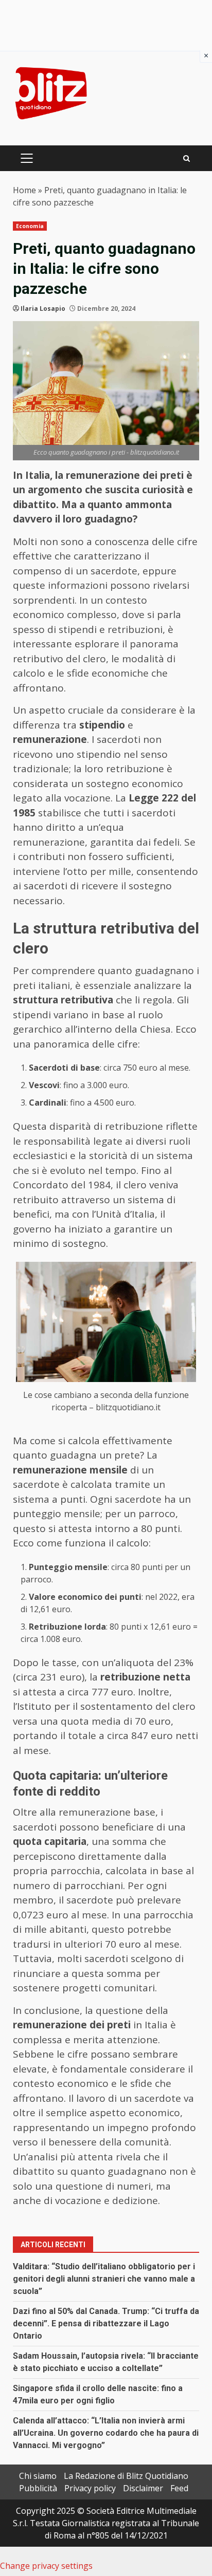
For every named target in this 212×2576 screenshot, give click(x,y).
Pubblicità (38, 2488)
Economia (30, 226)
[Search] (187, 158)
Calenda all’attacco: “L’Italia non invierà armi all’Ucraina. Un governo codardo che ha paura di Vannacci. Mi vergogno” (106, 2433)
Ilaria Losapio (43, 309)
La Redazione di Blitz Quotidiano (126, 2476)
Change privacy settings (46, 2566)
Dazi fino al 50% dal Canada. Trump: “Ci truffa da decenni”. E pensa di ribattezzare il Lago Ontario (106, 2323)
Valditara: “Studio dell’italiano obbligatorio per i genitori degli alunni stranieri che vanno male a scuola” (104, 2279)
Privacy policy (90, 2488)
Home (24, 190)
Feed (179, 2488)
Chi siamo (38, 2476)
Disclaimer (143, 2488)
